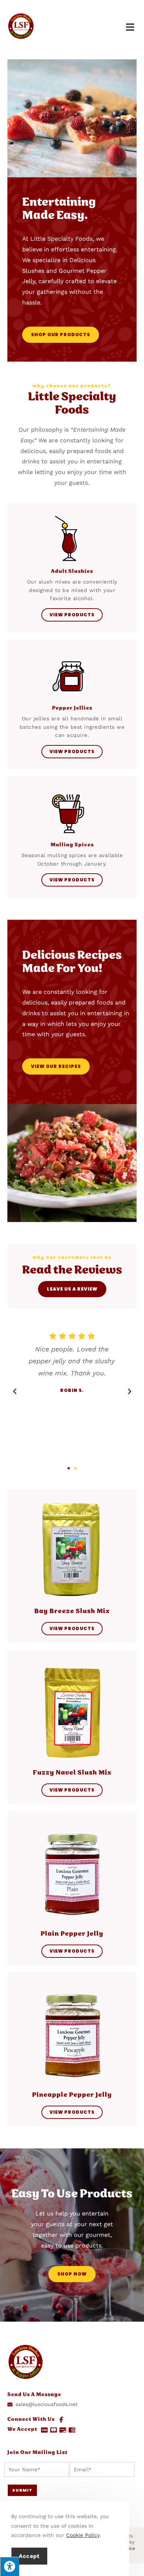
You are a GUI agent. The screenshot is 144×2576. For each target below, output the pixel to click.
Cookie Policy (83, 2535)
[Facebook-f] (61, 2420)
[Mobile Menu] (131, 27)
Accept (29, 2556)
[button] (69, 1468)
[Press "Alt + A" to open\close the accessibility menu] (10, 2566)
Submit (22, 2490)
